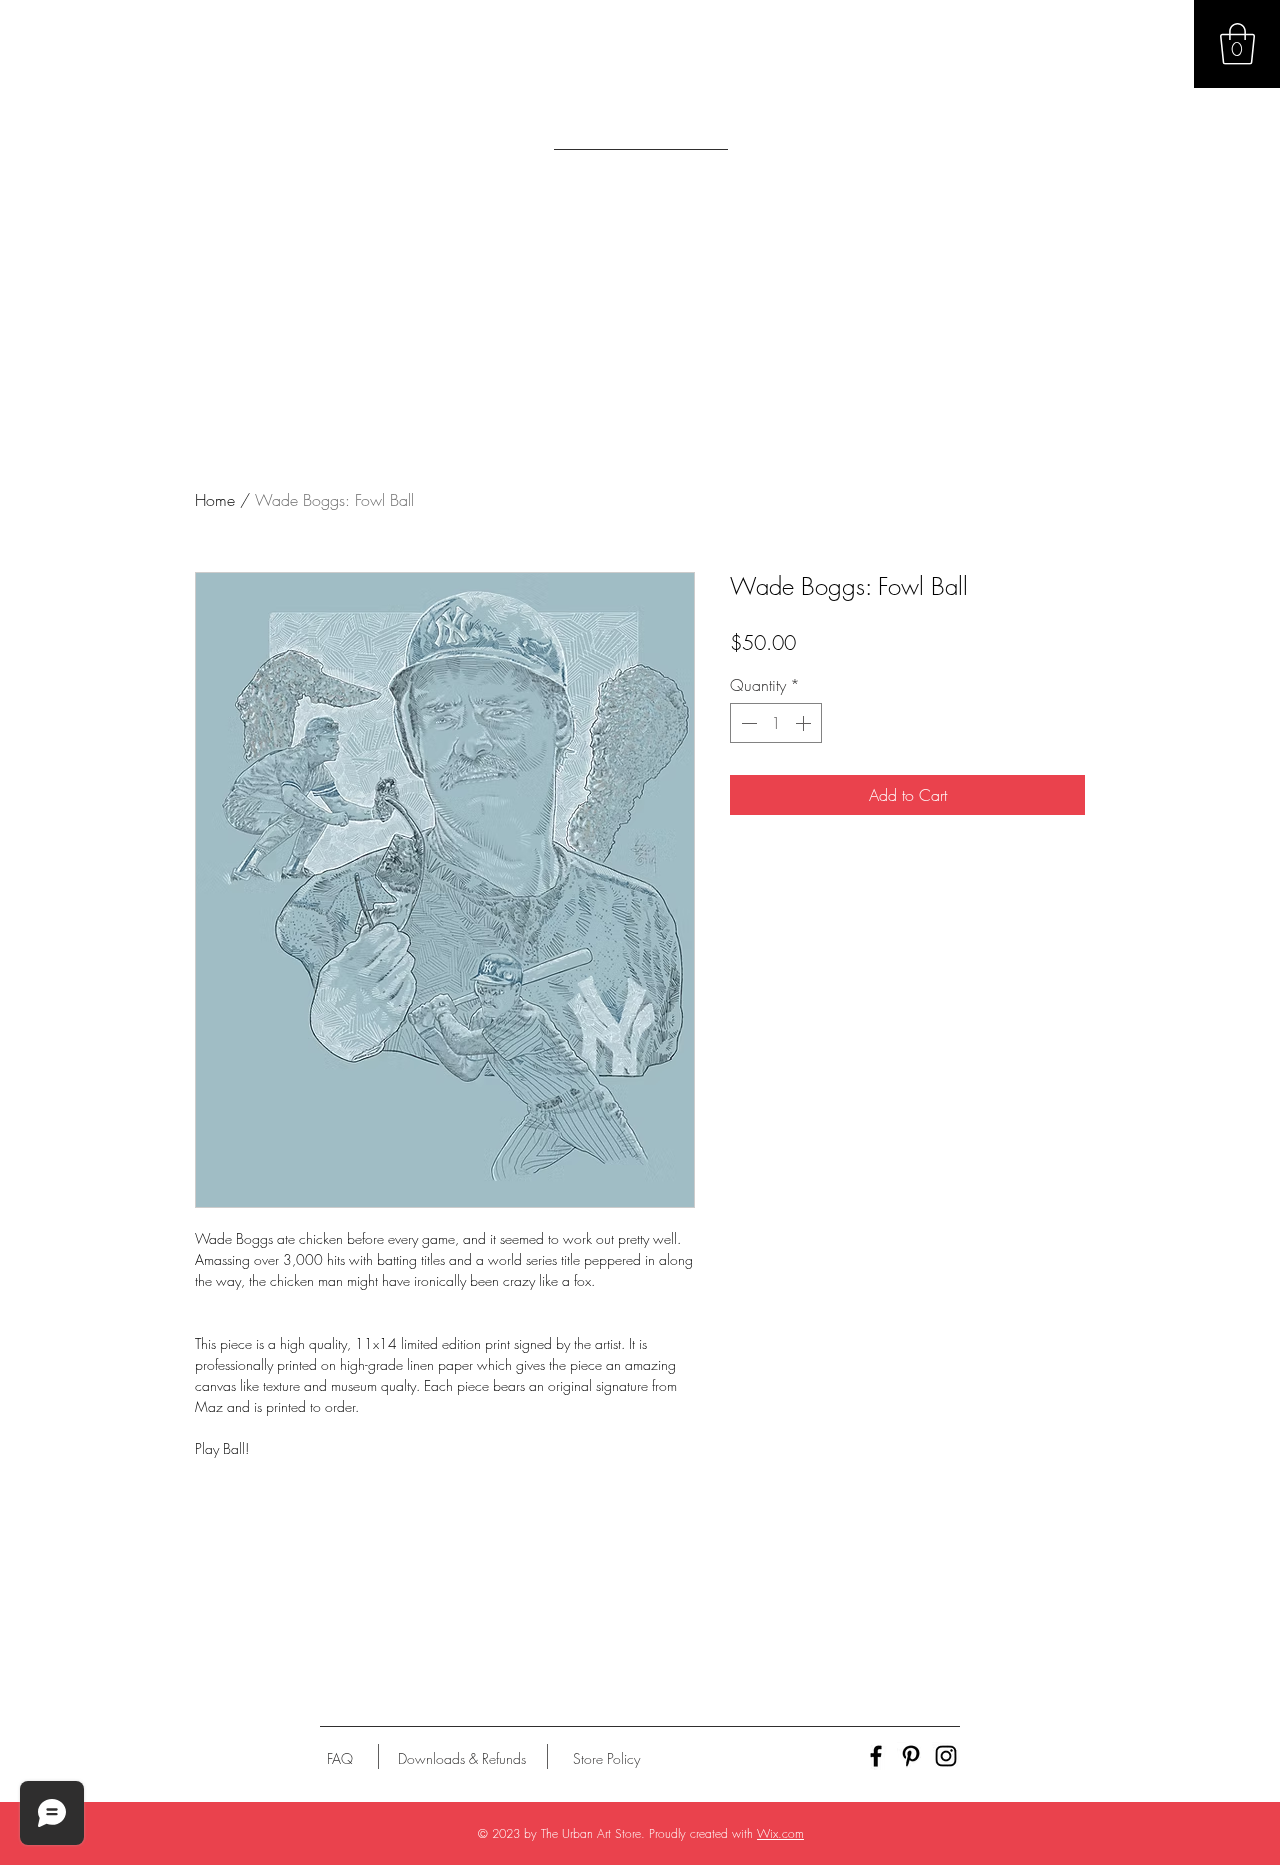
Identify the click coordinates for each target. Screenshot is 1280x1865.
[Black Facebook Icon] (876, 1756)
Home (215, 500)
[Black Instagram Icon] (946, 1756)
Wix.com (780, 1833)
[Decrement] (747, 723)
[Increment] (805, 723)
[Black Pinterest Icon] (911, 1756)
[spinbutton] (776, 723)
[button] (1237, 44)
